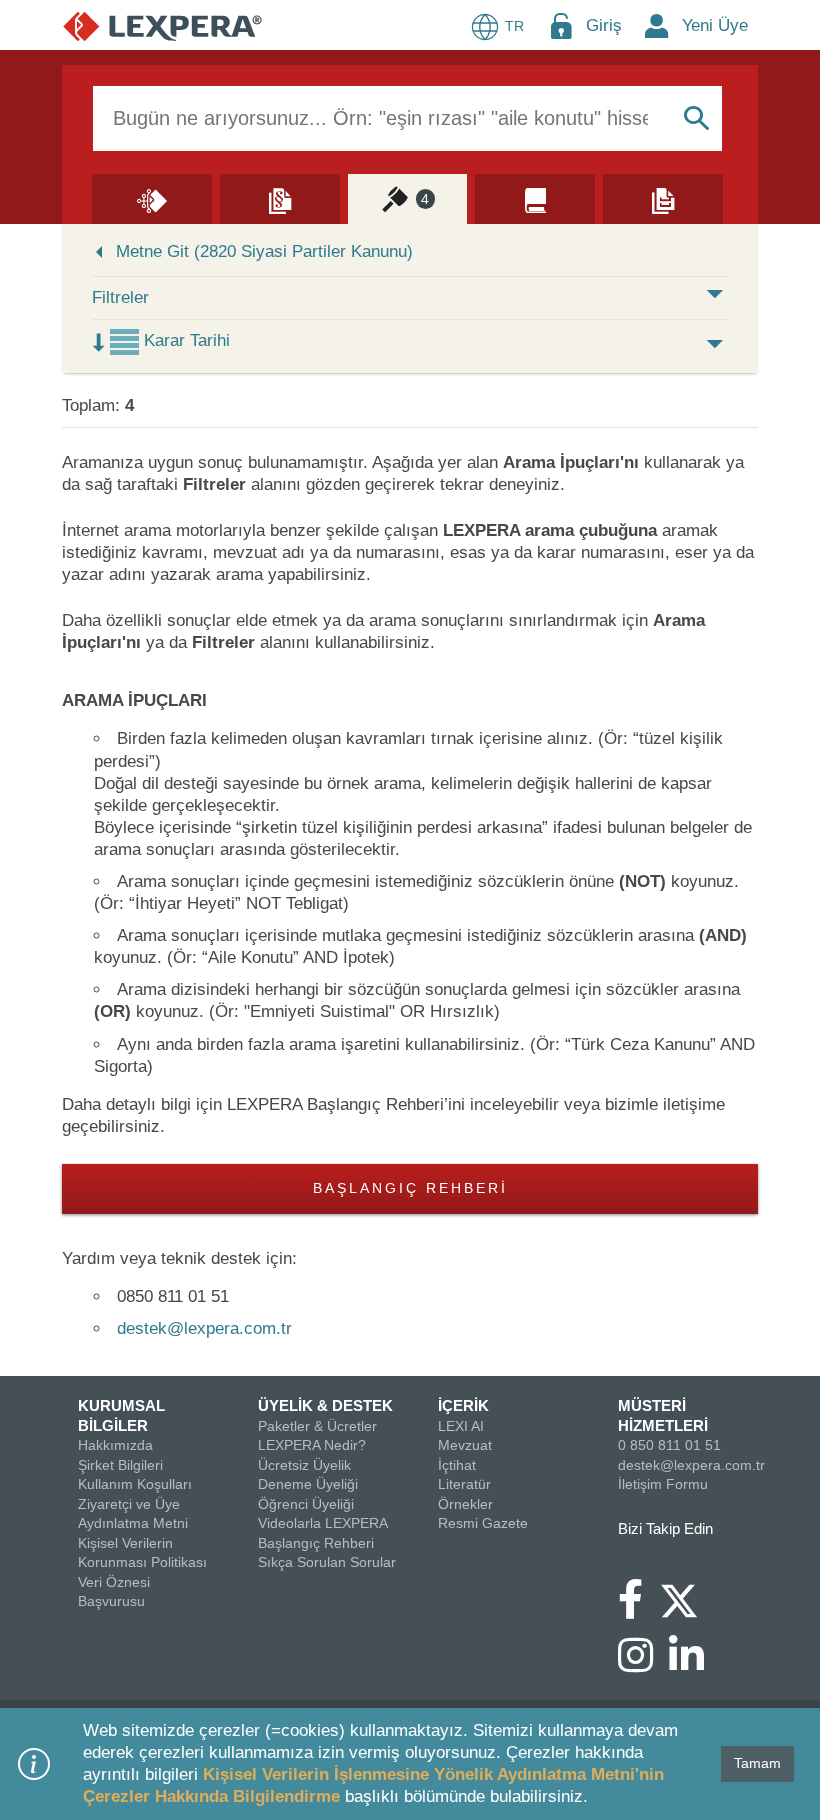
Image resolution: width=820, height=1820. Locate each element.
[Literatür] (535, 198)
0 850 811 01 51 (669, 1445)
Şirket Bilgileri (120, 1465)
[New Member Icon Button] (657, 25)
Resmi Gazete (483, 1523)
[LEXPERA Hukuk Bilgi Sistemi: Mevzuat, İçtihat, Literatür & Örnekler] (162, 25)
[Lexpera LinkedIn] (694, 1665)
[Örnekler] (663, 198)
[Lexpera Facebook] (638, 1609)
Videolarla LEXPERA (323, 1523)
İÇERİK (463, 1405)
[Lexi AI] (152, 198)
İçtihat (457, 1465)
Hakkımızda (115, 1445)
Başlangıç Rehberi (410, 1188)
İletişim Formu (663, 1484)
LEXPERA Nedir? (312, 1445)
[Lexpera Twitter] (687, 1598)
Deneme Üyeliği (308, 1484)
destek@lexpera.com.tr (204, 1328)
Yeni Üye (715, 25)
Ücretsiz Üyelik (304, 1465)
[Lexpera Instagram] (643, 1665)
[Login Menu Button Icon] (561, 25)
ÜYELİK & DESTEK (325, 1405)
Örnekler (465, 1504)
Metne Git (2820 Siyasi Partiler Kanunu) (264, 251)
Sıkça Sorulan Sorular (327, 1562)
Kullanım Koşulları (135, 1484)
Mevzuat (465, 1445)
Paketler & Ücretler (317, 1426)
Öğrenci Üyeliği (306, 1504)
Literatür (464, 1484)
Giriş (604, 25)
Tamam (757, 1763)
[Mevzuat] (280, 198)
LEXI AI (461, 1426)
